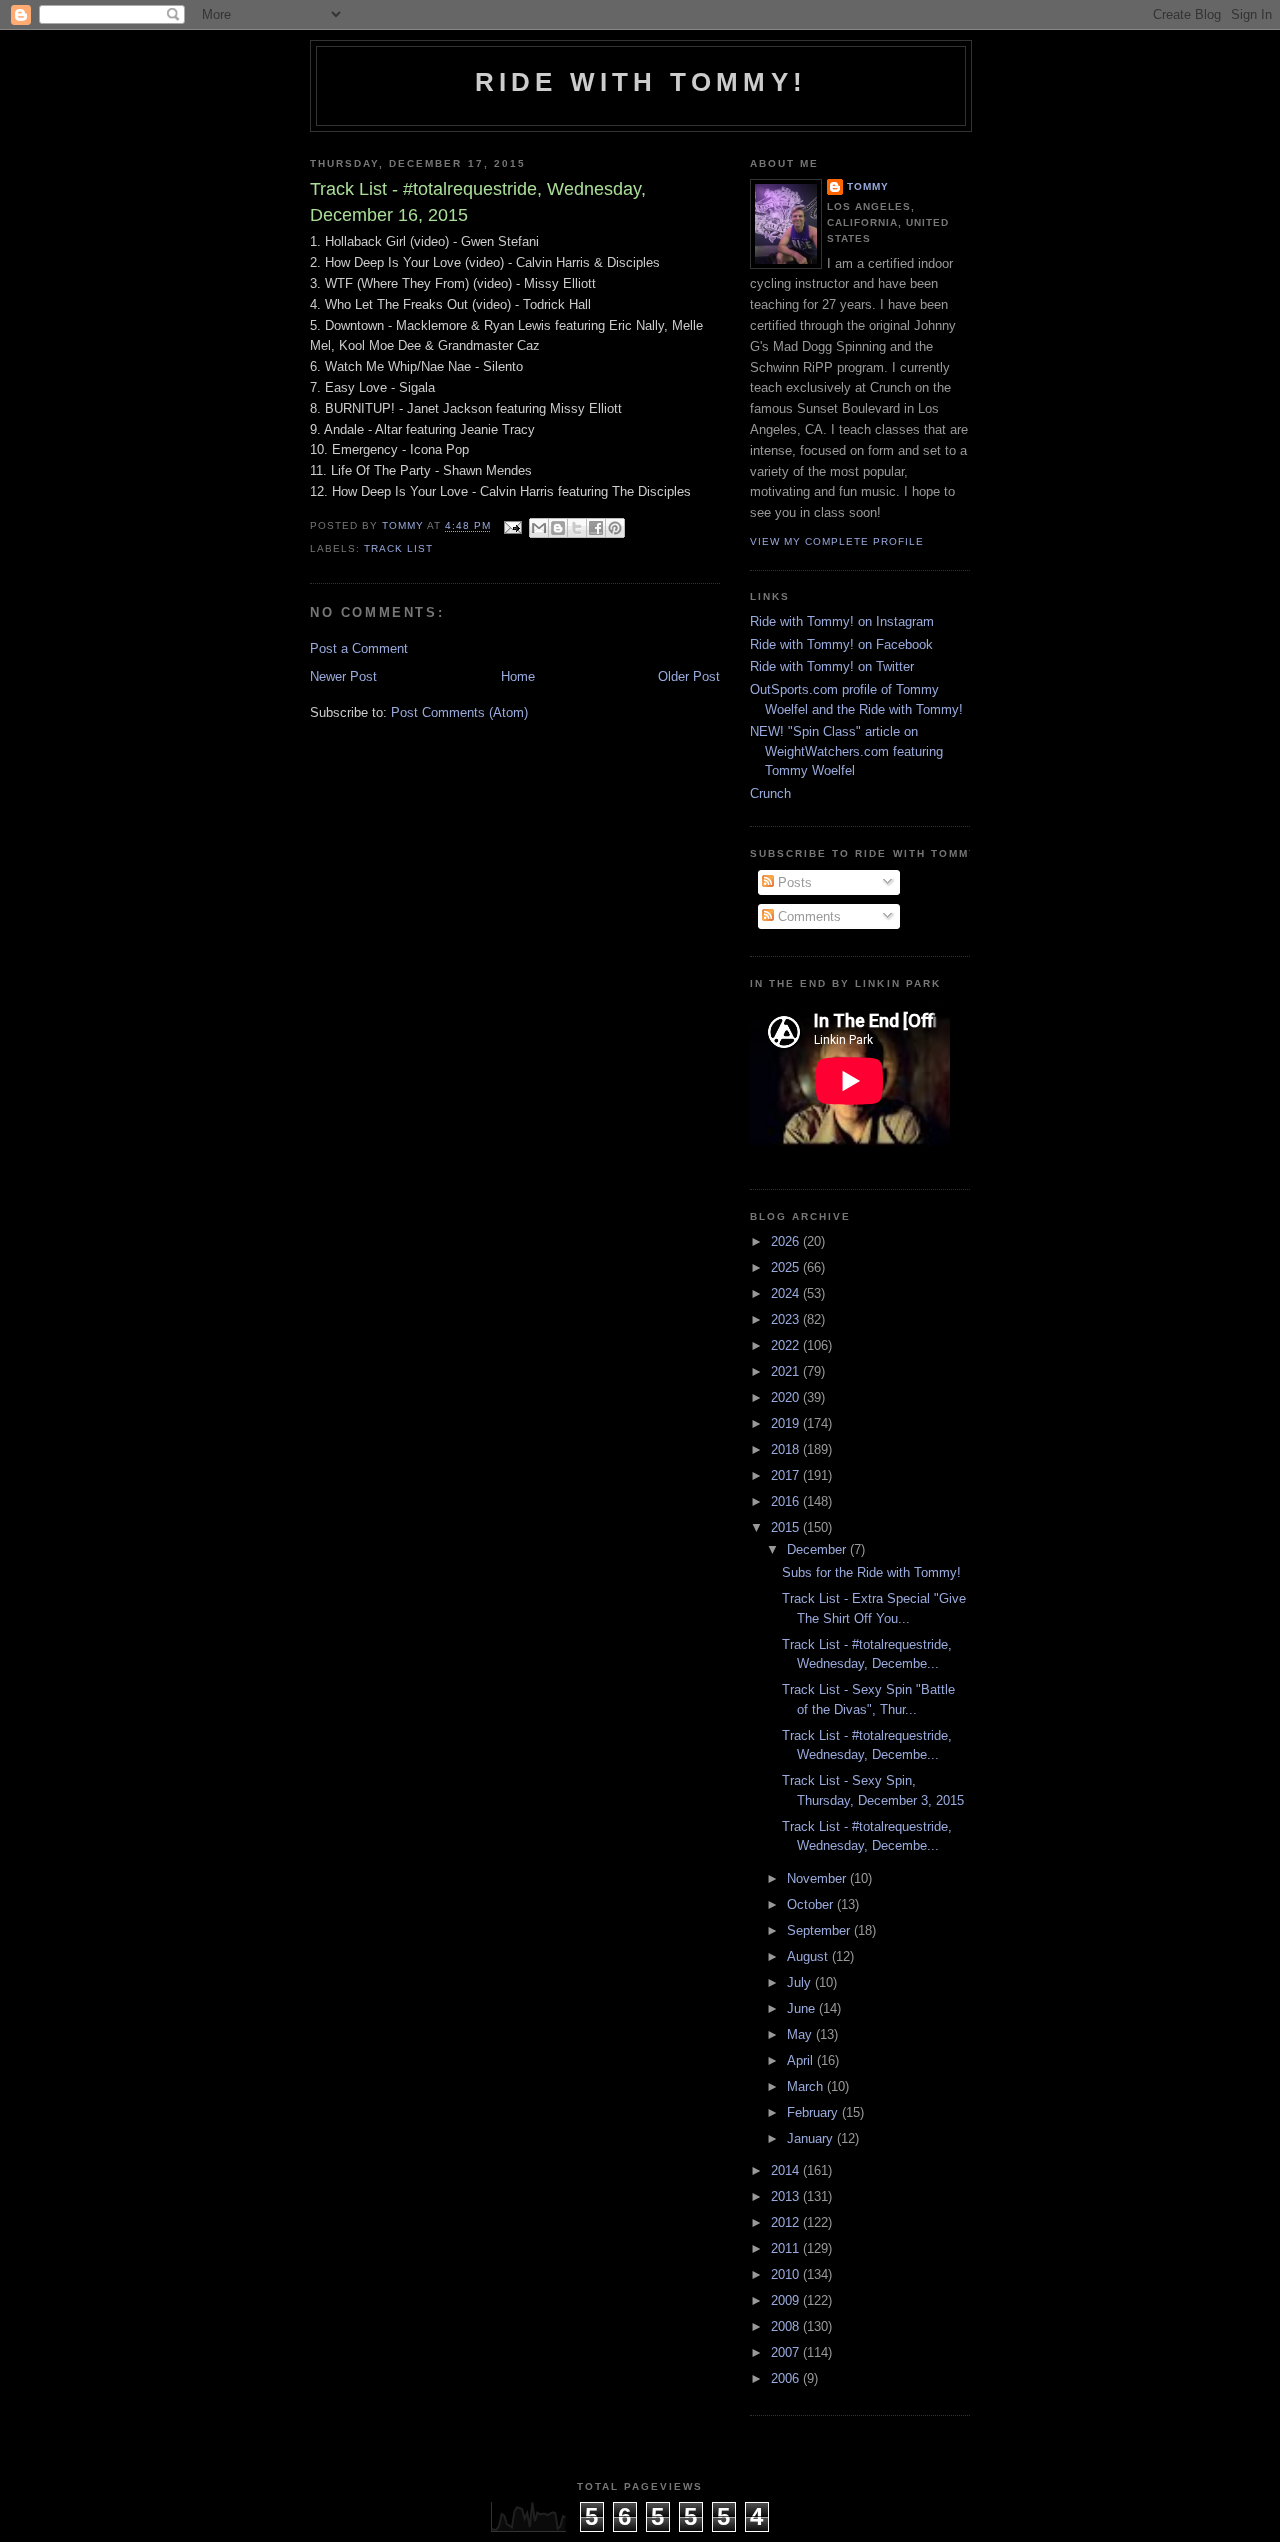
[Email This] (539, 528)
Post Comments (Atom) (459, 712)
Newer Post (343, 676)
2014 (787, 2170)
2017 (787, 1475)
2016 (787, 1501)
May (801, 2034)
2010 (787, 2274)
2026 (787, 1241)
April (802, 2060)
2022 (787, 1345)
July (801, 1982)
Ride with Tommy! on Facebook (841, 644)
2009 (787, 2300)
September (820, 1930)
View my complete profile (837, 541)
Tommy (868, 186)
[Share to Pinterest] (615, 528)
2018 (787, 1449)
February (814, 2112)
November (818, 1878)
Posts (793, 882)
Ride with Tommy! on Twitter (832, 666)
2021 (787, 1371)
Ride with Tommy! (641, 82)
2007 (787, 2352)
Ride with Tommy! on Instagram (842, 621)
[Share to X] (577, 528)
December (818, 1549)
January (812, 2138)
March (807, 2086)
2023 (787, 1319)
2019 (787, 1423)
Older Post (689, 676)
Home (518, 676)
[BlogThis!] (558, 528)
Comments (807, 916)
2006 (787, 2378)
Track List (398, 548)
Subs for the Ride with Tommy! (871, 1572)
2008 (787, 2326)
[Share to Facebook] (596, 528)
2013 (787, 2196)
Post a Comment (359, 648)
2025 (787, 1267)
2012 (787, 2222)
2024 (787, 1293)
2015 (787, 1527)
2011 (787, 2248)
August (809, 1956)
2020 (787, 1397)
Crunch (770, 793)
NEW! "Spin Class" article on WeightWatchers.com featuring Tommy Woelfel (846, 751)
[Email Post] (512, 526)
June (803, 2008)
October (812, 1904)
